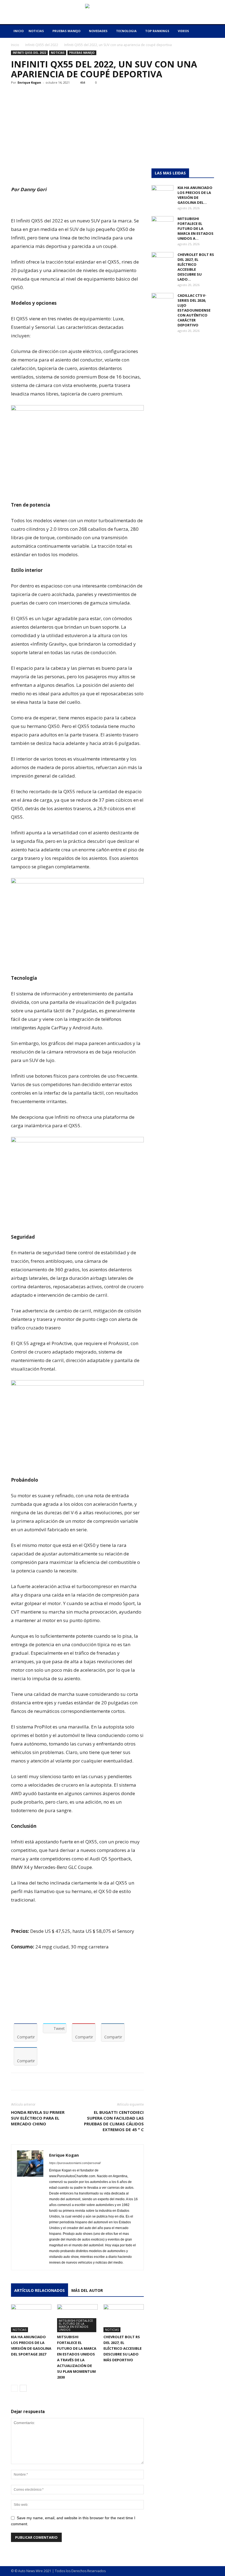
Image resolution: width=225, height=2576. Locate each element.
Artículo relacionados (40, 2290)
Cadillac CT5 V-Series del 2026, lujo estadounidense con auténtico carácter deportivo (194, 310)
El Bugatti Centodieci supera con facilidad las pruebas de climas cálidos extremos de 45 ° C (114, 2121)
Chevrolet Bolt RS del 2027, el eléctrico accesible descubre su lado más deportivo (123, 2348)
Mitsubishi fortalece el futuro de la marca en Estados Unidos (76, 2325)
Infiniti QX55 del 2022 (42, 45)
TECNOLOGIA (126, 31)
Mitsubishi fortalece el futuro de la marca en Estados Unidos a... (196, 228)
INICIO (19, 31)
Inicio (15, 45)
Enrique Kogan (29, 82)
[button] (207, 31)
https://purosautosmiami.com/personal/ (75, 2163)
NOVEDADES (98, 31)
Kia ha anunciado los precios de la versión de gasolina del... (195, 195)
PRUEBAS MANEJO (66, 31)
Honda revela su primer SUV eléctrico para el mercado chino (38, 2118)
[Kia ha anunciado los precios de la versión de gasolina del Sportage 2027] (31, 2318)
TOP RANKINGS (157, 31)
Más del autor (87, 2290)
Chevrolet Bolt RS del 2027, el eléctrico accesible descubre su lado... (196, 267)
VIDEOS (183, 31)
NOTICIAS (36, 31)
